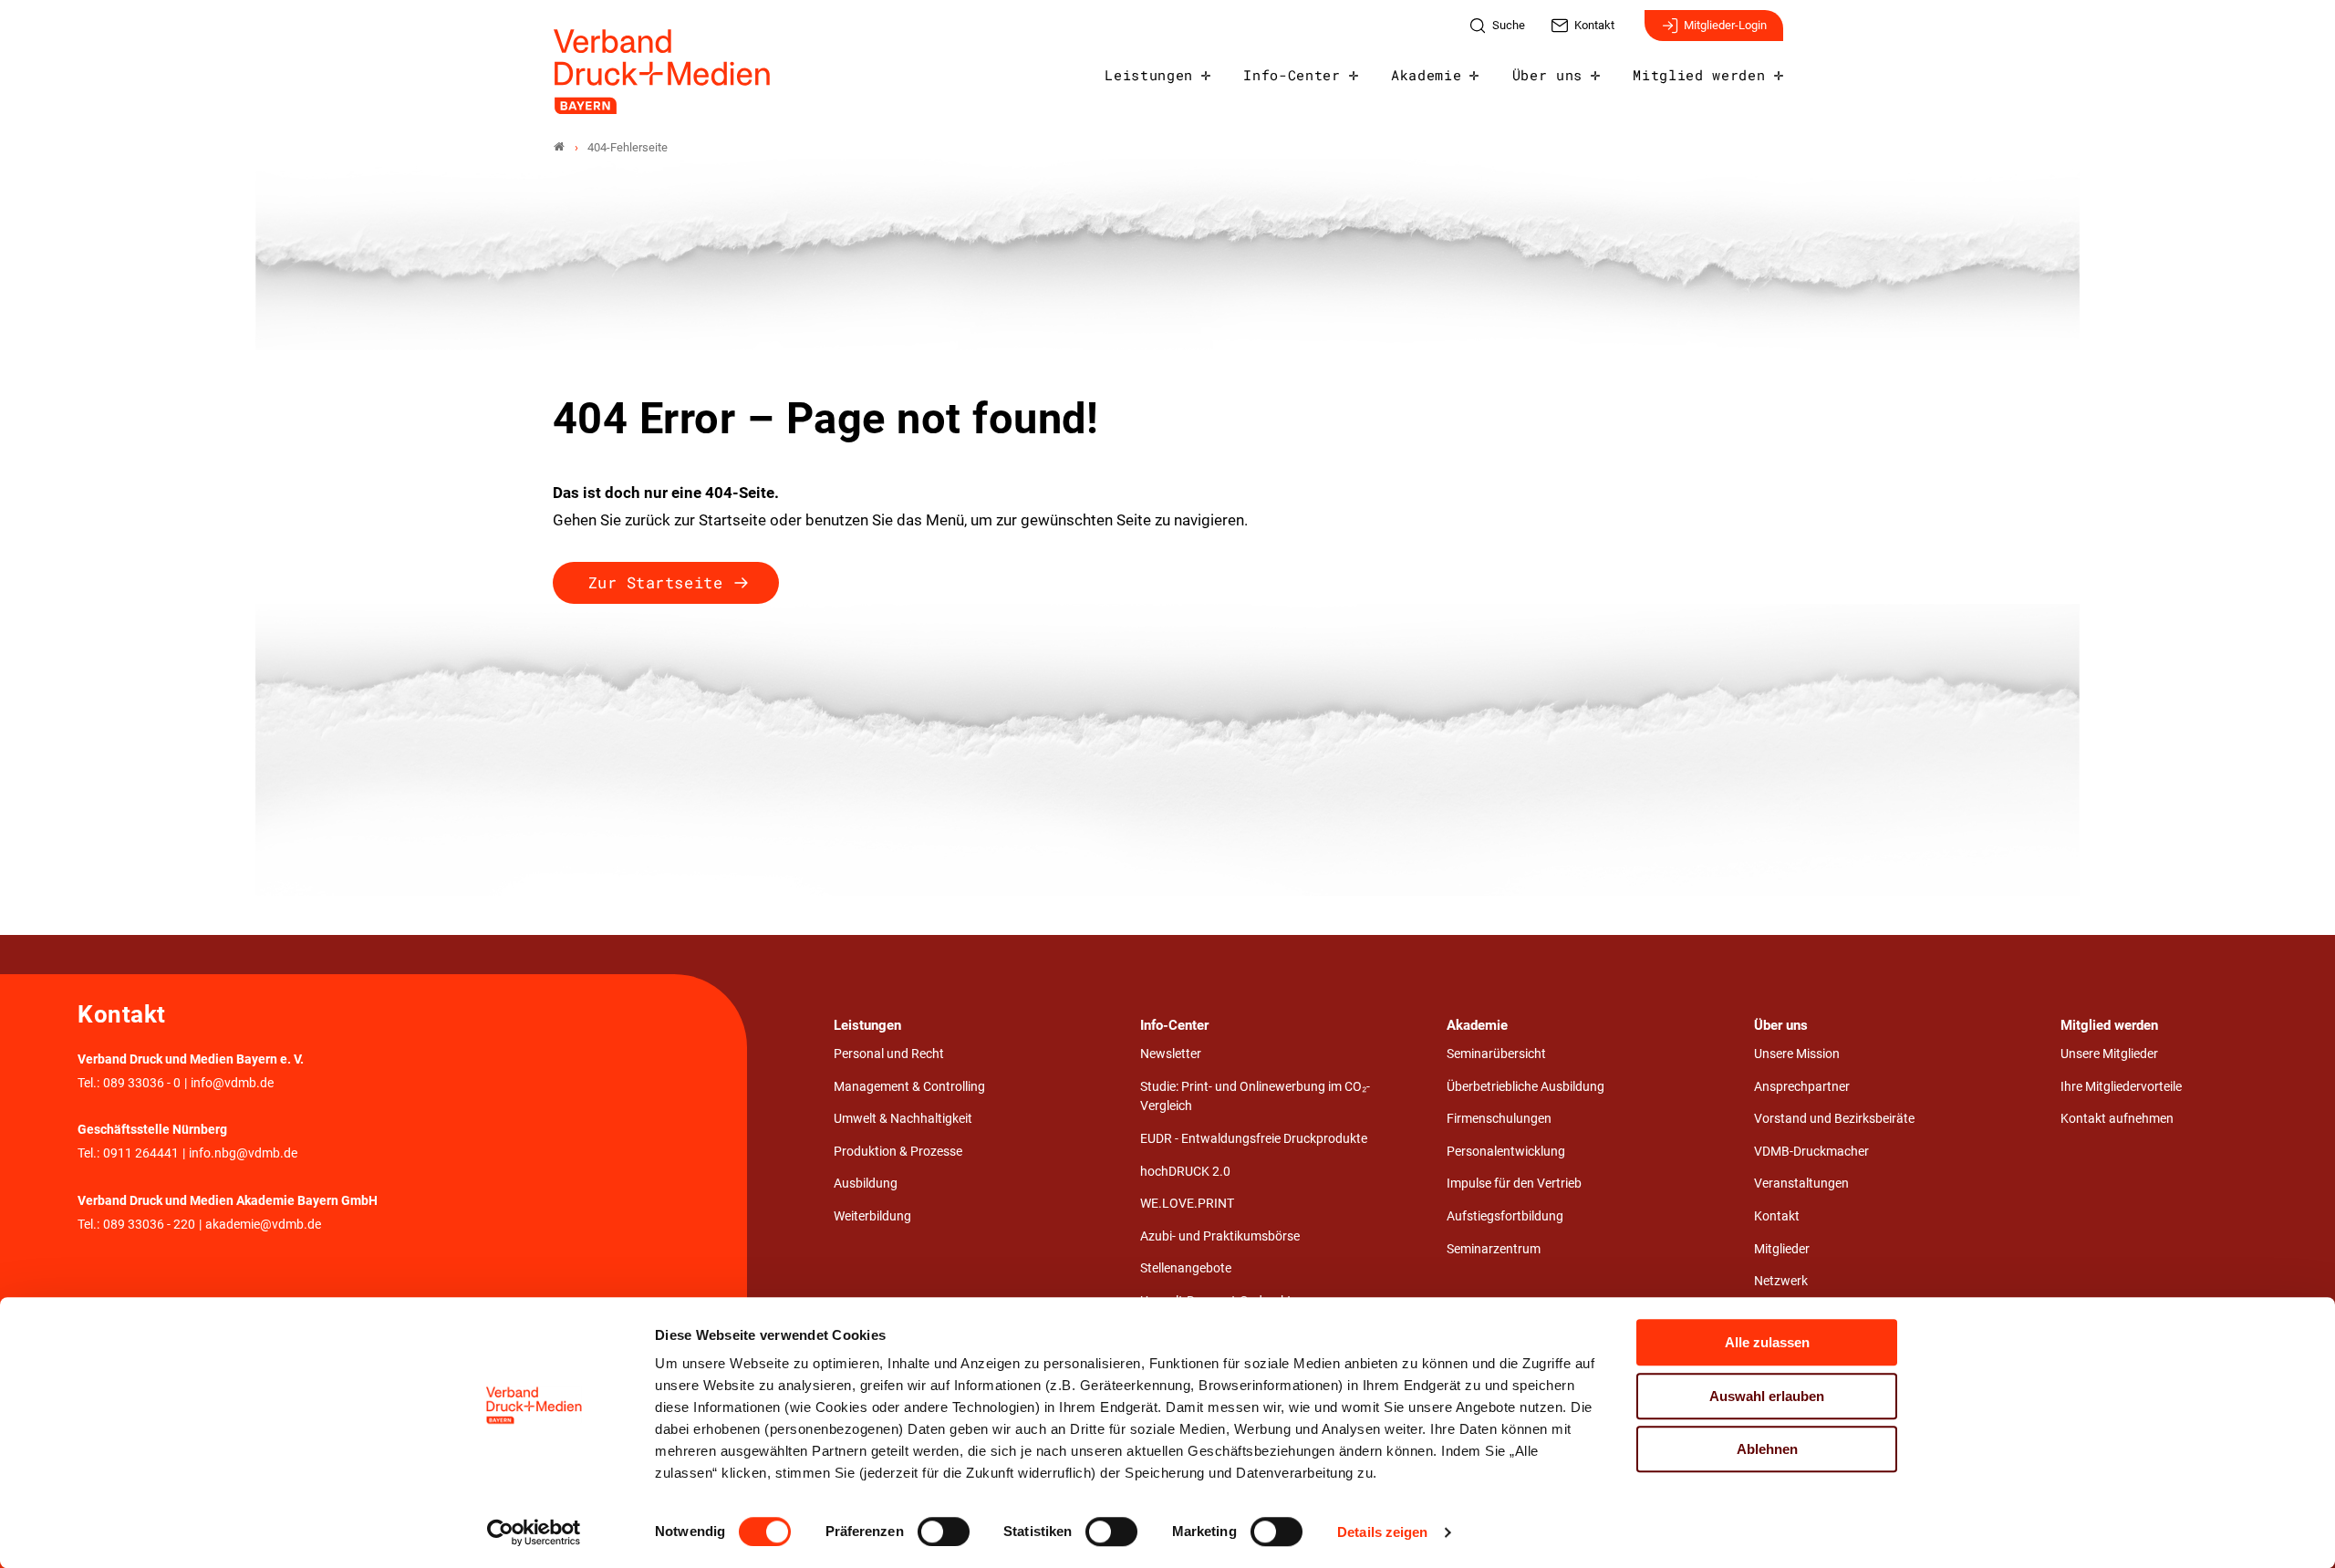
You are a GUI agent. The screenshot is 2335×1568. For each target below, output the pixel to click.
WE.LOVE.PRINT (1187, 1204)
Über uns (1547, 75)
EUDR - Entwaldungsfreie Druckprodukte (1254, 1139)
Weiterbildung (872, 1216)
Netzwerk (1781, 1281)
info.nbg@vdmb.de (243, 1153)
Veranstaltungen (1801, 1184)
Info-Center (1292, 75)
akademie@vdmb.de (263, 1225)
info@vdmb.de (232, 1083)
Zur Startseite (655, 582)
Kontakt (1777, 1216)
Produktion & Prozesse (898, 1152)
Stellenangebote (1186, 1268)
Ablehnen (1767, 1449)
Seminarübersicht (1496, 1054)
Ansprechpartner (1802, 1087)
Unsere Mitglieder (2109, 1054)
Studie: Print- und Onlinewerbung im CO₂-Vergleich (1255, 1097)
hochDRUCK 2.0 (1185, 1172)
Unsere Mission (1797, 1054)
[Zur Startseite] (663, 72)
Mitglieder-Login (1725, 25)
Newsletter (1171, 1054)
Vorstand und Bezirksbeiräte (1834, 1119)
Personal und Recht (889, 1054)
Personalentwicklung (1506, 1152)
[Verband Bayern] (559, 147)
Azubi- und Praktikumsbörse (1220, 1236)
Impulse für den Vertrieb (1514, 1184)
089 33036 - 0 (142, 1083)
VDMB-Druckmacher (1811, 1152)
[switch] (944, 1532)
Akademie (1426, 75)
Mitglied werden (1699, 75)
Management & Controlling (909, 1087)
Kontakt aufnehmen (2117, 1119)
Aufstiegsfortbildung (1505, 1216)
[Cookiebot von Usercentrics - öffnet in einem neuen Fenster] (534, 1532)
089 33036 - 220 (149, 1225)
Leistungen (1149, 75)
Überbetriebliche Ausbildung (1526, 1087)
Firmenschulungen (1499, 1119)
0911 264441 (141, 1153)
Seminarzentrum (1494, 1249)
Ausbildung (866, 1184)
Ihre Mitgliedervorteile (2121, 1087)
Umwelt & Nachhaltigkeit (903, 1119)
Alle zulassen (1767, 1342)
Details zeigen (1382, 1532)
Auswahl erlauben (1767, 1396)
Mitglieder (1782, 1249)
